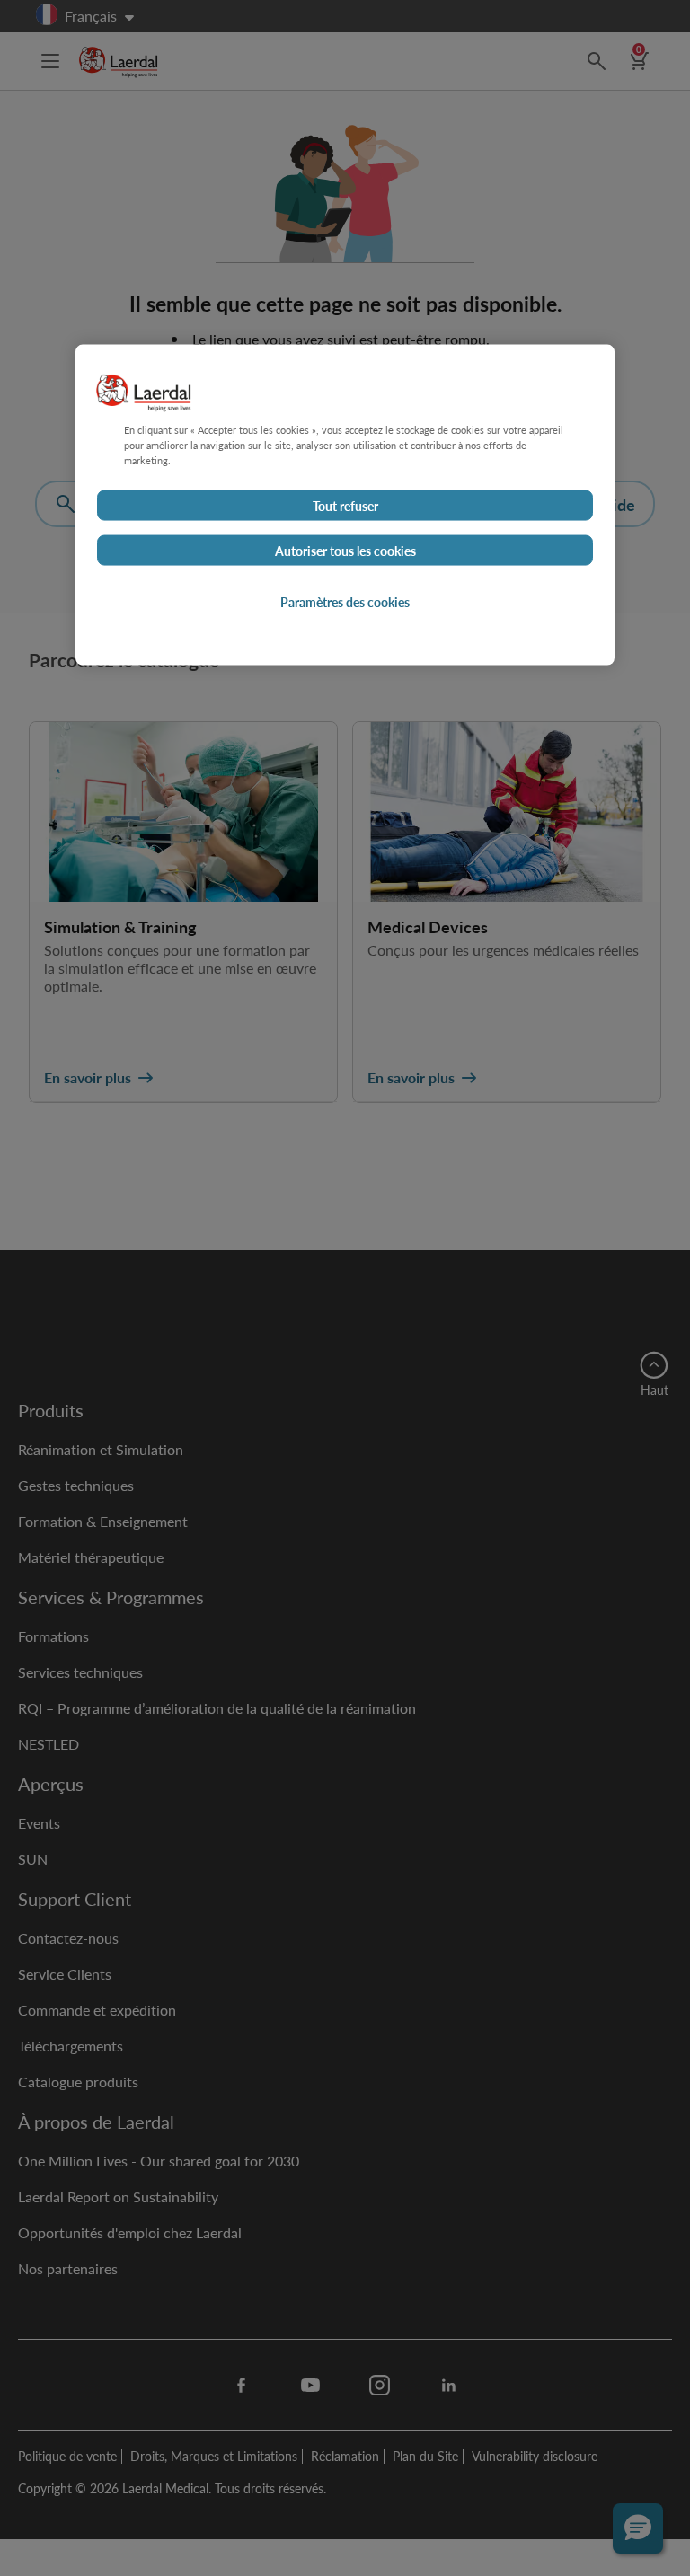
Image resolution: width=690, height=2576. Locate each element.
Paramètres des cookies (345, 602)
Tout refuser (345, 506)
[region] (345, 505)
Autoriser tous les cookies (345, 551)
